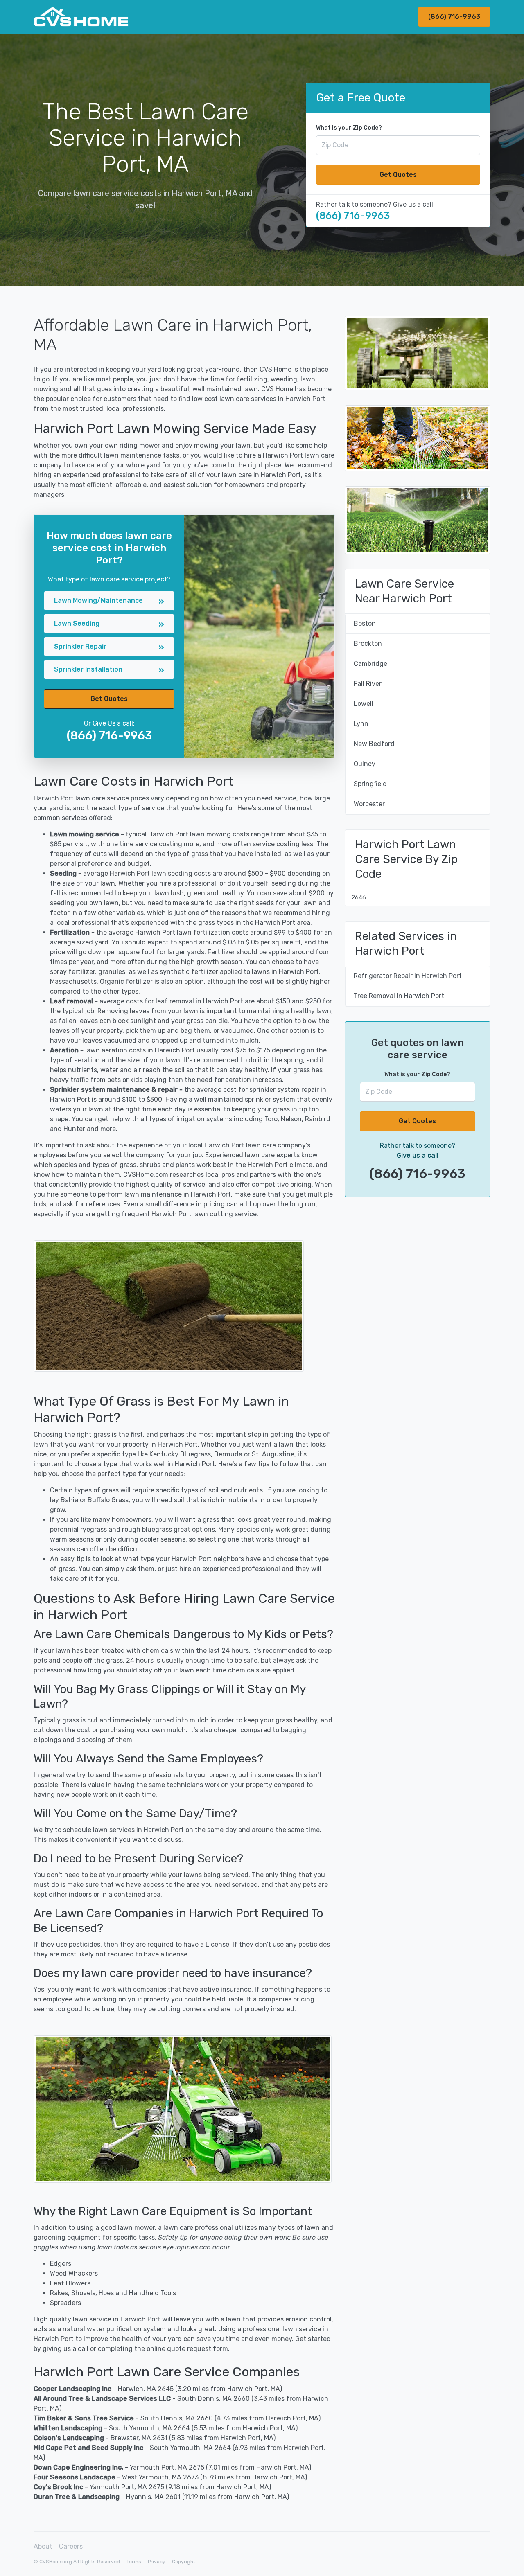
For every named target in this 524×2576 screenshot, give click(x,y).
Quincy (365, 764)
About (43, 2546)
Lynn (361, 724)
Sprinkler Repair (80, 646)
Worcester (369, 804)
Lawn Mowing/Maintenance (98, 601)
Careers (71, 2546)
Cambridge (370, 664)
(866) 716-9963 (454, 17)
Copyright (184, 2562)
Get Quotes (398, 175)
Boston (365, 623)
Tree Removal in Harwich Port (399, 996)
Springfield (370, 784)
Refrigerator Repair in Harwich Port (408, 976)
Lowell (364, 704)
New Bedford (374, 744)
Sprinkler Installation (88, 669)
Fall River (368, 684)
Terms (134, 2562)
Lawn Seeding (77, 623)
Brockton (368, 643)
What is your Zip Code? (349, 128)
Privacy (157, 2562)
